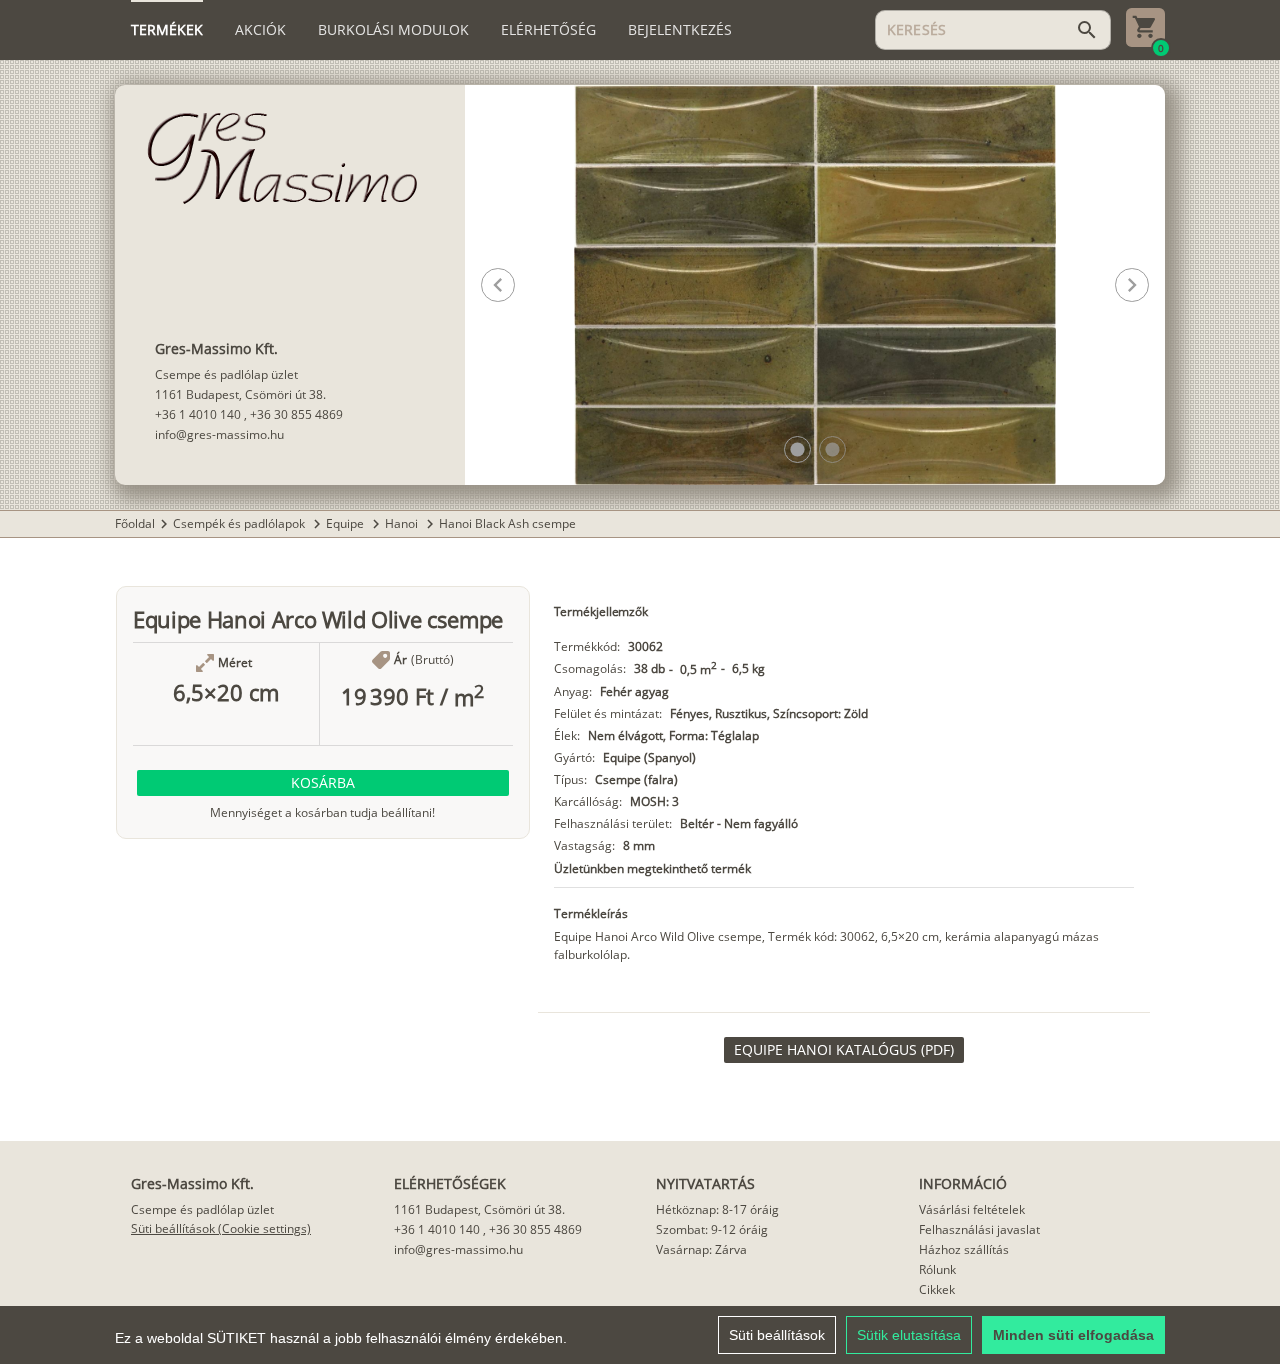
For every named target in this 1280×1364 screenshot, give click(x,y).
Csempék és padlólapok (240, 523)
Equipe (346, 523)
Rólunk (937, 1269)
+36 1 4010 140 (198, 414)
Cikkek (937, 1289)
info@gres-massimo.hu (219, 434)
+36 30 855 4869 (296, 414)
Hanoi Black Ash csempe (507, 523)
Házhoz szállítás (964, 1249)
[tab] (167, 30)
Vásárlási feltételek (972, 1209)
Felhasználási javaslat (979, 1229)
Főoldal (135, 523)
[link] (844, 1050)
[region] (640, 1335)
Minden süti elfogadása (1073, 1335)
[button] (797, 449)
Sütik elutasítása (909, 1335)
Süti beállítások (777, 1335)
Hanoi (403, 523)
